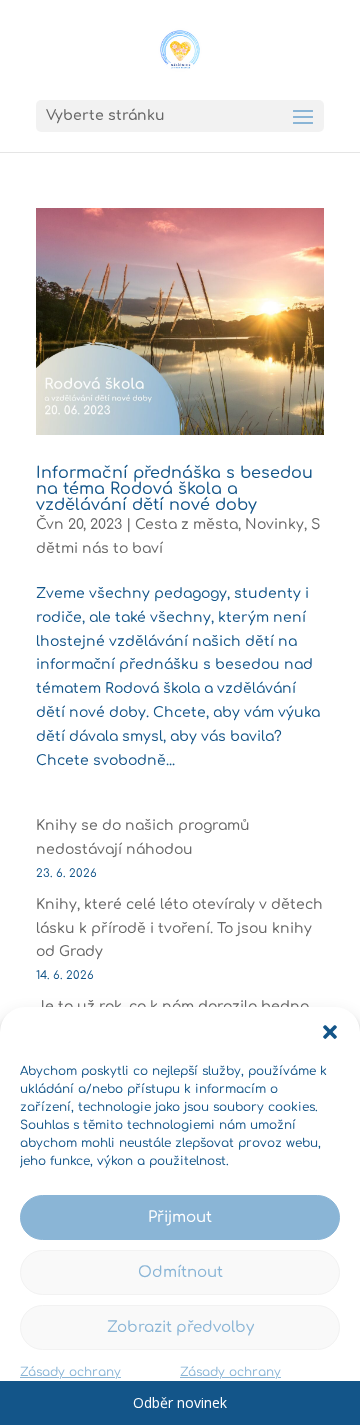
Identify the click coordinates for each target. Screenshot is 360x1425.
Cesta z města (186, 524)
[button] (330, 1032)
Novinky (274, 524)
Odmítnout (180, 1272)
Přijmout (180, 1217)
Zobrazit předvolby (180, 1327)
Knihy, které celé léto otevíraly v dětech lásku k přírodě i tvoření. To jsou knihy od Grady (179, 928)
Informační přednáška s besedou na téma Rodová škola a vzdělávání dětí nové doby (174, 489)
